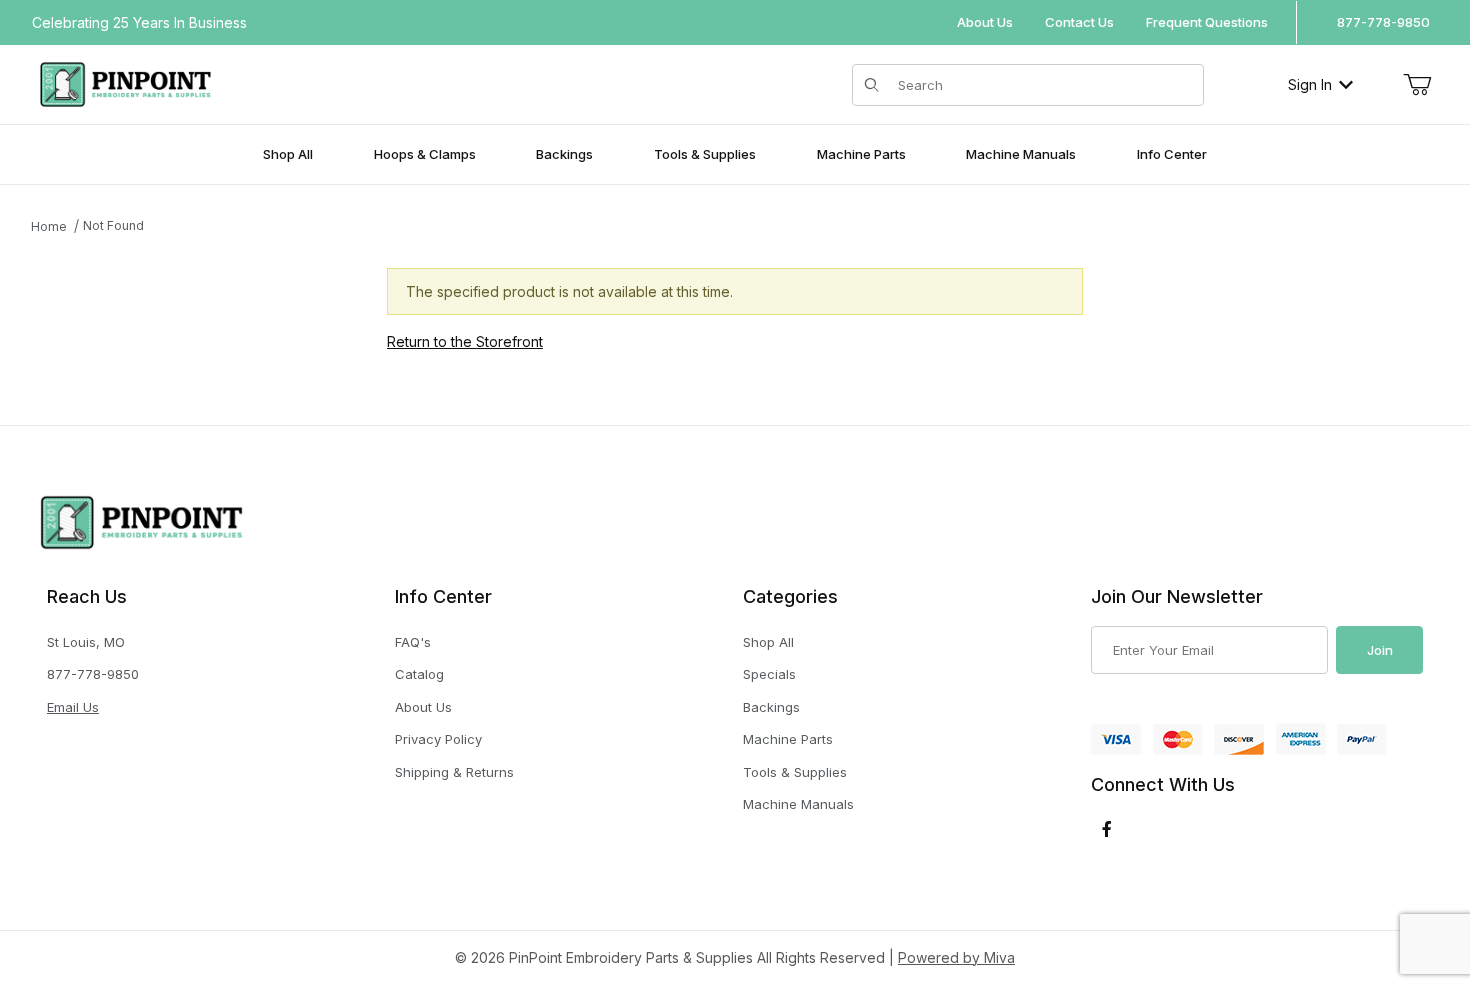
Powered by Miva (956, 957)
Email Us (73, 707)
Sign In (1310, 84)
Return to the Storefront (465, 341)
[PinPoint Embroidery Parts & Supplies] (125, 82)
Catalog (419, 674)
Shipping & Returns (454, 772)
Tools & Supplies (795, 772)
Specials (769, 674)
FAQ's (413, 642)
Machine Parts (788, 739)
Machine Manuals (798, 804)
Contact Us (1079, 22)
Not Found (113, 225)
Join (1380, 650)
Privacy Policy (438, 739)
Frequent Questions (1207, 22)
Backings (771, 707)
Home (49, 226)
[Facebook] (1107, 829)
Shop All (768, 642)
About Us (985, 22)
